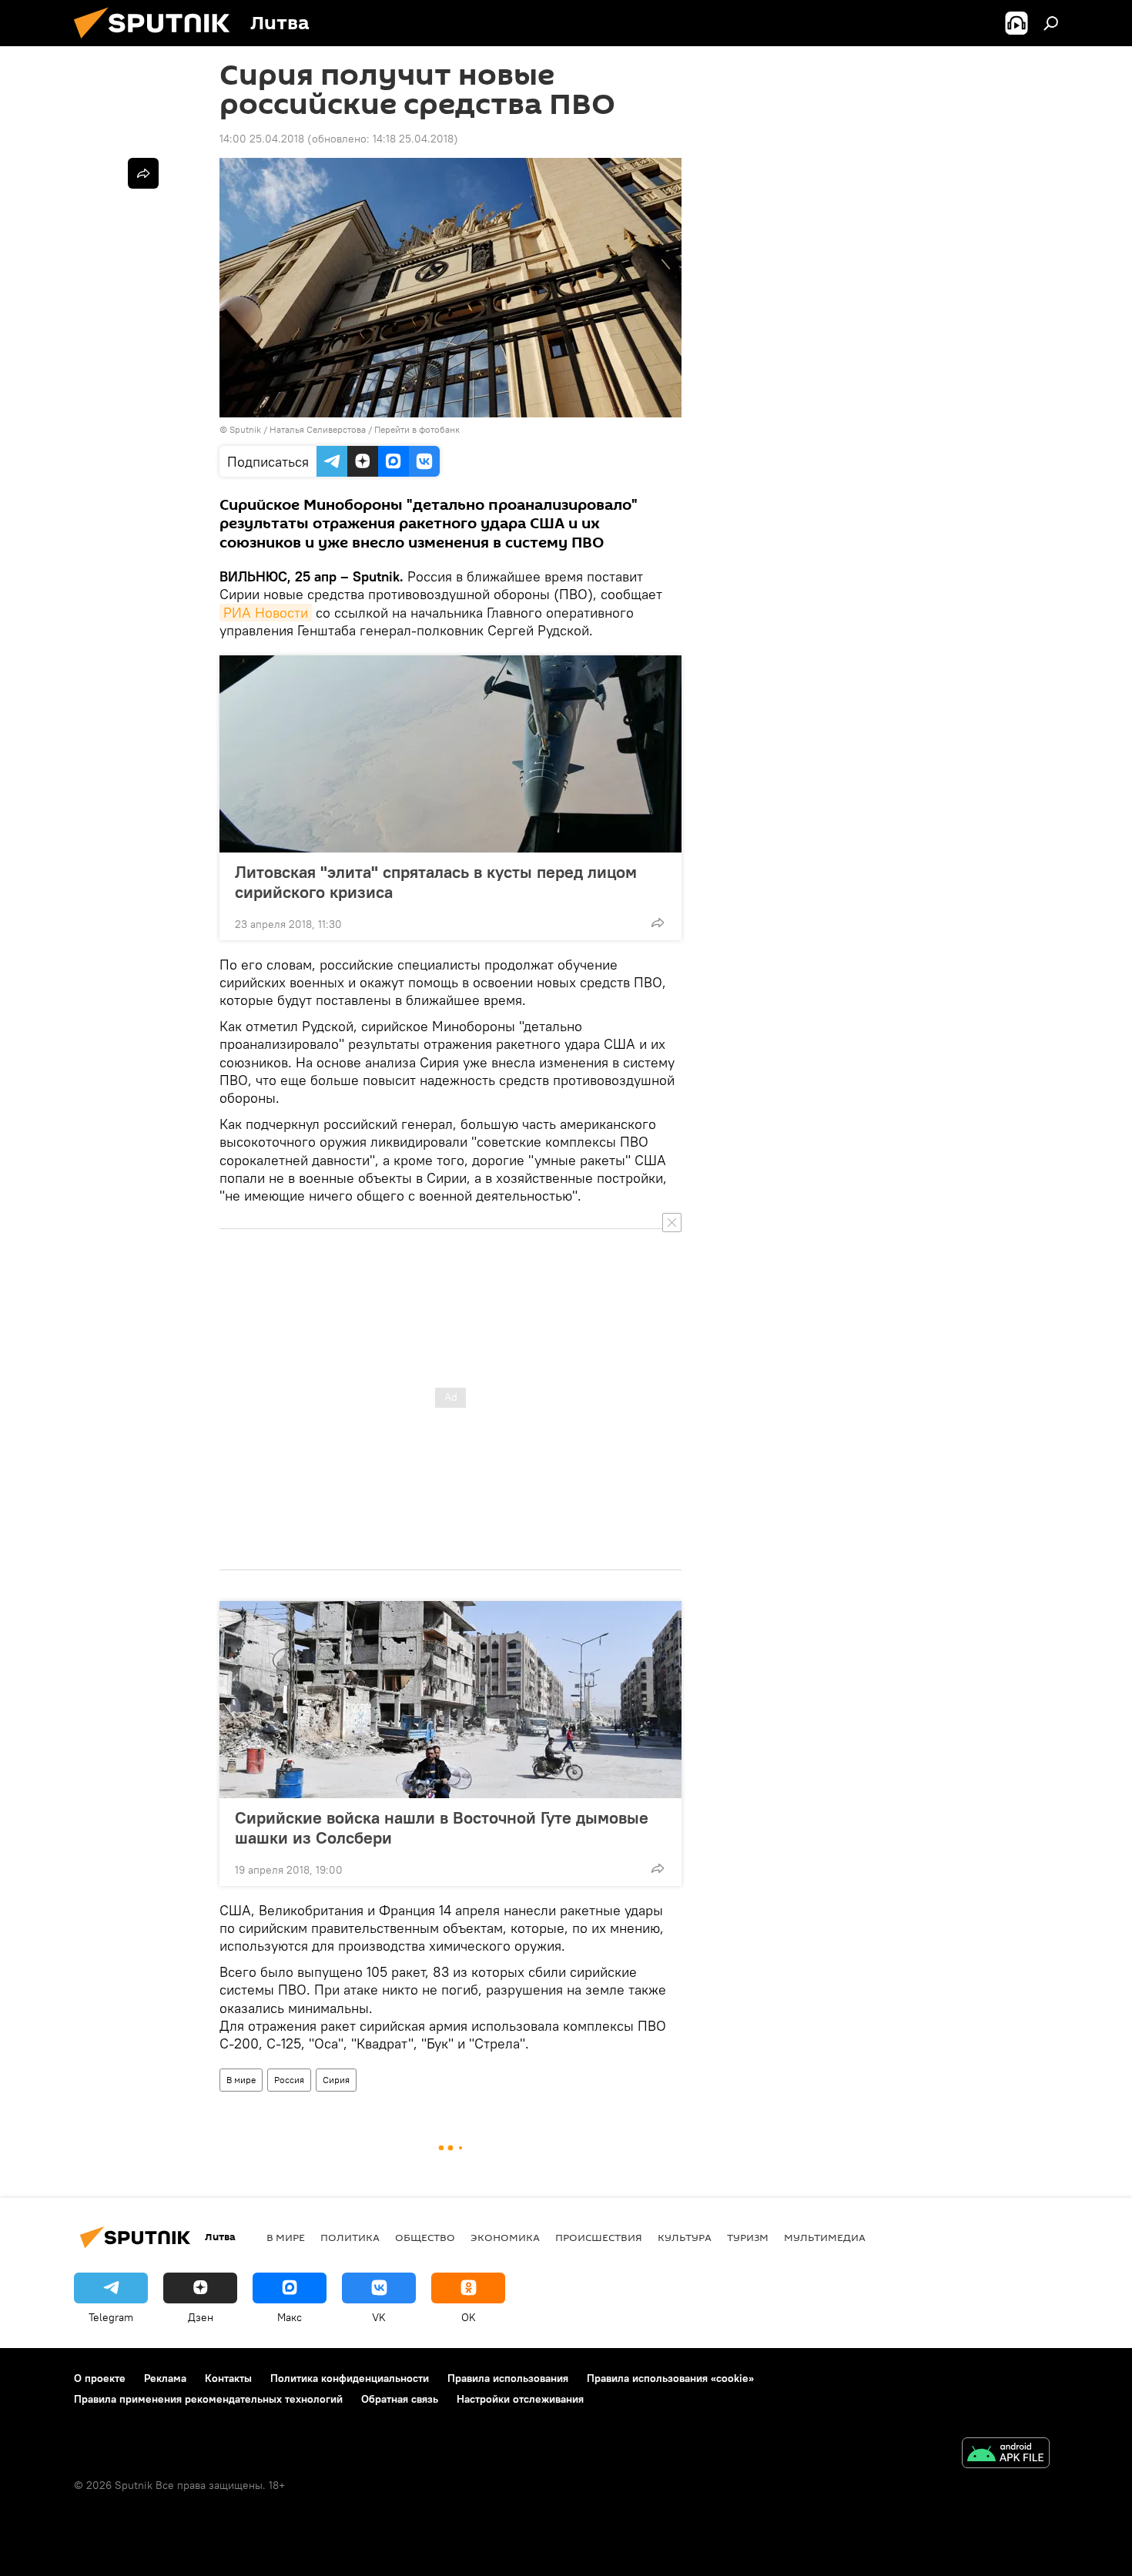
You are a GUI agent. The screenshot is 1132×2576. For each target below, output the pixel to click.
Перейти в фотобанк (417, 429)
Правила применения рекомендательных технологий (208, 2399)
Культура (685, 2237)
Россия (289, 2080)
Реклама (165, 2378)
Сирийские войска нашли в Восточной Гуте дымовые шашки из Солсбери (442, 1827)
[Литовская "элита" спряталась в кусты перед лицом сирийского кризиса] (450, 754)
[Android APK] (1006, 2455)
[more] (658, 923)
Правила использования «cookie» (670, 2378)
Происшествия (599, 2237)
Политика (350, 2237)
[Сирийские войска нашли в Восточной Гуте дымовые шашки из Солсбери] (450, 1700)
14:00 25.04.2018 (262, 139)
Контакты (228, 2378)
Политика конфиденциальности (350, 2378)
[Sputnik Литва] (158, 42)
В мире (241, 2080)
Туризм (748, 2237)
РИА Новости (266, 613)
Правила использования (508, 2378)
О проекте (100, 2378)
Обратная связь (400, 2399)
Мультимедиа (825, 2237)
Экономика (505, 2237)
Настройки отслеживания (520, 2399)
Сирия (336, 2080)
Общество (425, 2237)
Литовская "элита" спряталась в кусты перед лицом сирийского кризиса (436, 882)
